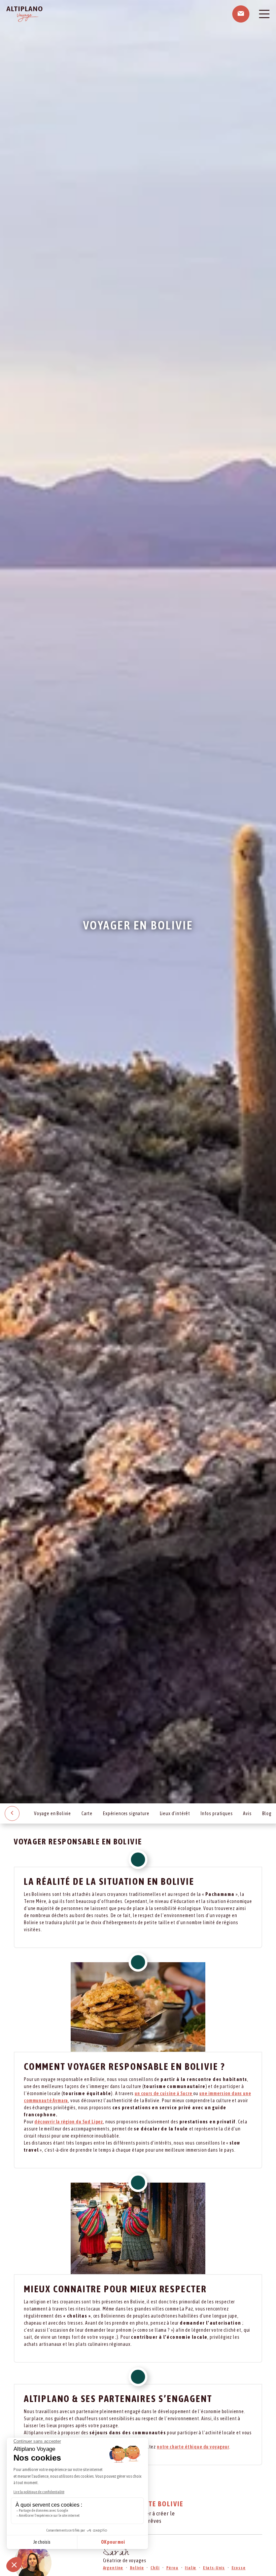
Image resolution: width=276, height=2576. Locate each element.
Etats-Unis (214, 2568)
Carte (87, 1813)
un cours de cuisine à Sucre (164, 2093)
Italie (191, 2568)
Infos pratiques (217, 1813)
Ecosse (239, 2568)
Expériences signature (126, 1813)
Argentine (113, 2568)
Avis (247, 1813)
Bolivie (137, 2568)
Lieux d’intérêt (175, 1813)
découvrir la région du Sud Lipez (69, 2122)
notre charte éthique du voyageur (193, 2447)
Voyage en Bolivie (53, 1813)
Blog (267, 1813)
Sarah (116, 2554)
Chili (155, 2568)
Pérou (172, 2568)
